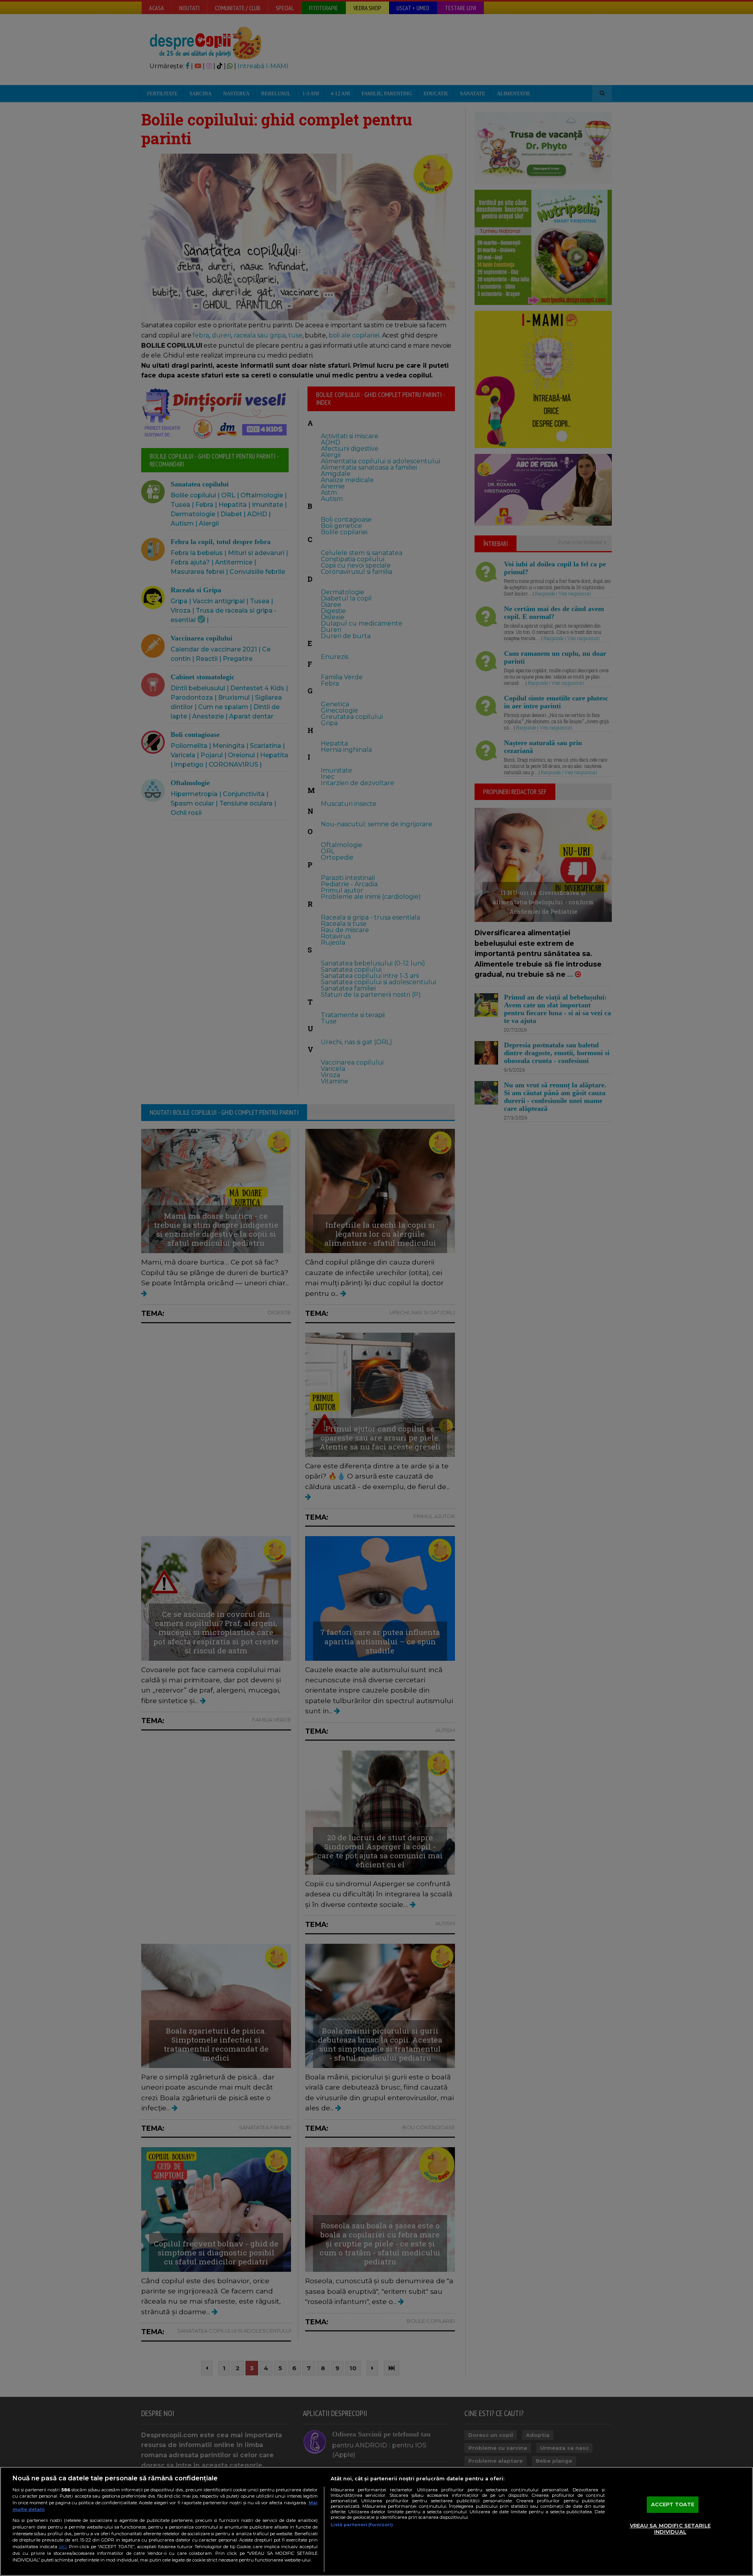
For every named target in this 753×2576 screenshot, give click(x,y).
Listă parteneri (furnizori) (362, 2525)
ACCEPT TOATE (673, 2505)
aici (63, 2546)
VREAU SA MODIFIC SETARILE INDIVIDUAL (670, 2529)
